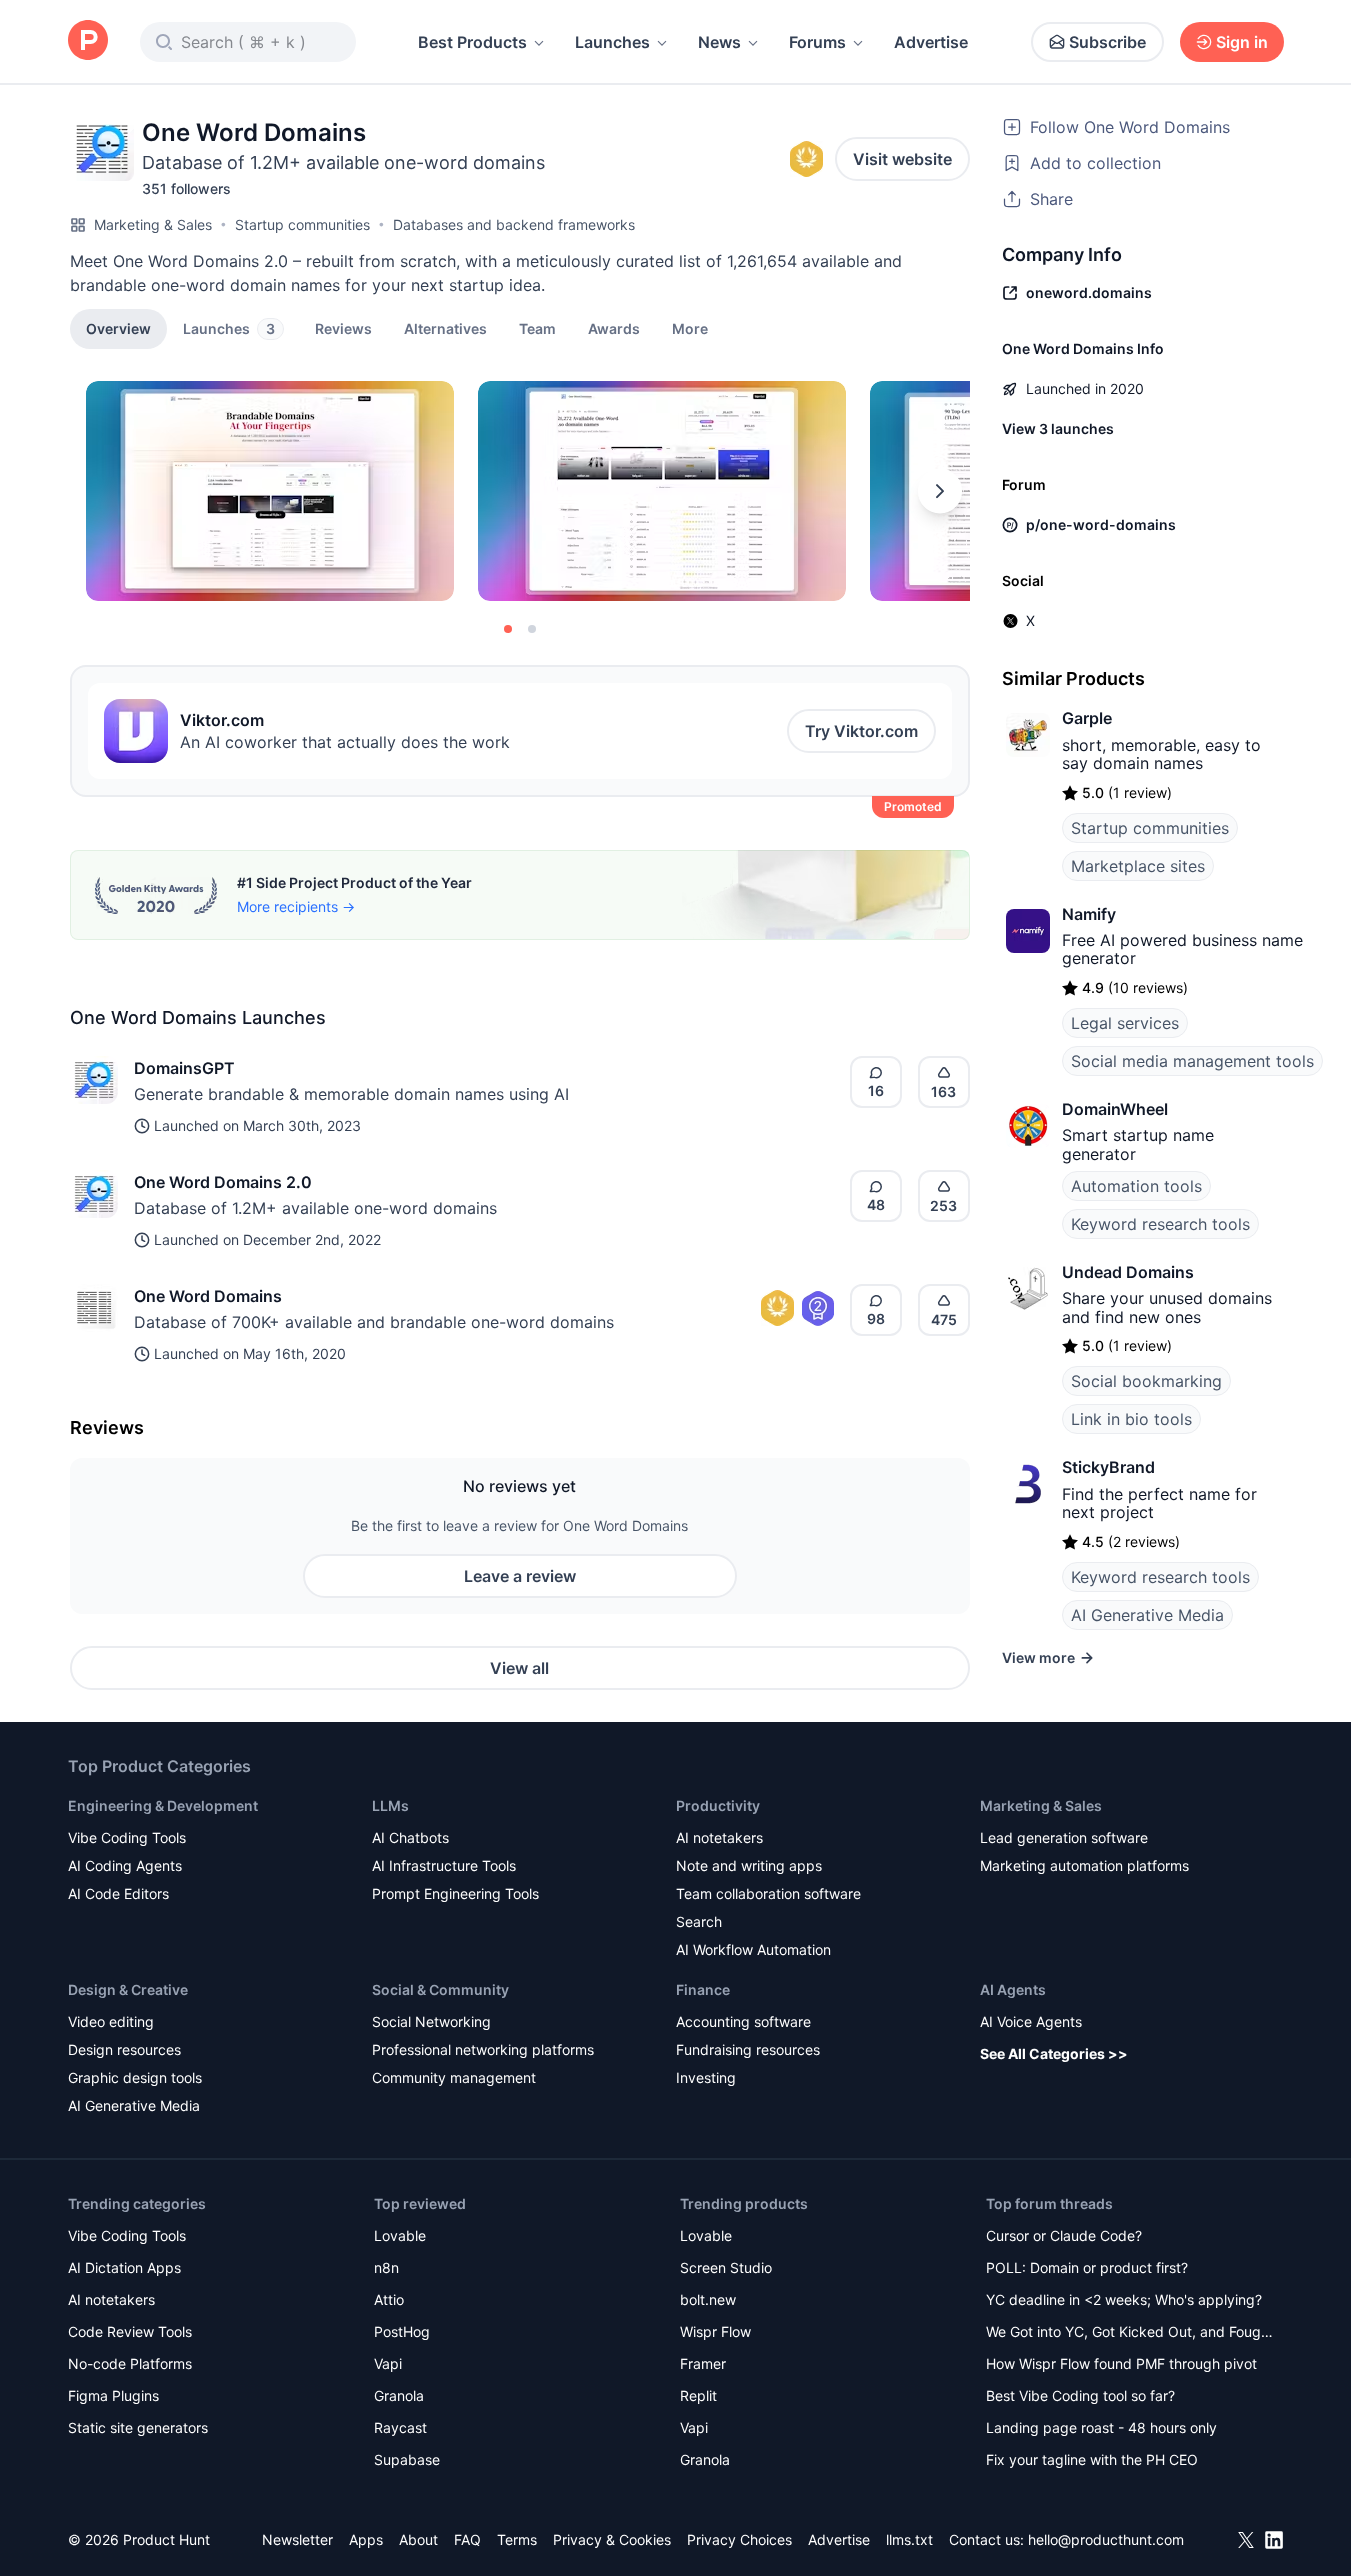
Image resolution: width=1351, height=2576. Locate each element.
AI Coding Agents (125, 1865)
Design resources (124, 2049)
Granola (399, 2395)
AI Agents (1013, 1989)
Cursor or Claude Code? (1064, 2235)
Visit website (902, 159)
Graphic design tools (135, 2077)
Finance (703, 1989)
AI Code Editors (118, 1893)
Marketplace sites (1138, 866)
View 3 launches (1058, 428)
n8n (386, 2267)
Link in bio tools (1131, 1419)
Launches (612, 42)
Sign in (1242, 42)
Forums (817, 42)
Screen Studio (726, 2267)
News (719, 42)
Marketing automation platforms (1084, 1865)
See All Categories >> (1054, 2053)
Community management (454, 2077)
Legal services (1125, 1023)
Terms (517, 2539)
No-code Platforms (130, 2363)
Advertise (931, 42)
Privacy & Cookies (612, 2539)
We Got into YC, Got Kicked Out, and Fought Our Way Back (1130, 2333)
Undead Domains (1128, 1272)
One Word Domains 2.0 (223, 1182)
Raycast (400, 2427)
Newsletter (297, 2539)
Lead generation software (1064, 1837)
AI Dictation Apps (124, 2267)
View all (519, 1668)
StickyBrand (1108, 1467)
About (418, 2539)
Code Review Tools (130, 2331)
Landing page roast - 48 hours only (1101, 2427)
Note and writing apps (749, 1865)
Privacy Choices (739, 2539)
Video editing (111, 2021)
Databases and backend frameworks (514, 224)
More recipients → (296, 906)
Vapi (388, 2363)
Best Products (472, 42)
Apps (366, 2539)
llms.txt (909, 2539)
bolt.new (708, 2299)
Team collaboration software (768, 1893)
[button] (690, 328)
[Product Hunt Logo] (88, 41)
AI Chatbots (410, 1837)
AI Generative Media (1147, 1615)
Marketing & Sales (153, 224)
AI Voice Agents (1031, 2021)
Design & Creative (128, 1989)
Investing (706, 2077)
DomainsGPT (184, 1068)
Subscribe (1107, 42)
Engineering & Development (163, 1805)
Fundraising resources (748, 2049)
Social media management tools (1192, 1061)
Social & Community (440, 1989)
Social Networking (431, 2021)
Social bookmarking (1146, 1381)
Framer (703, 2363)
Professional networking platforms (483, 2049)
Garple (1087, 718)
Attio (389, 2299)
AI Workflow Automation (753, 1949)
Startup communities (302, 224)
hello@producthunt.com (1106, 2539)
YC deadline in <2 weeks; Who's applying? (1124, 2299)
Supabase (407, 2459)
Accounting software (743, 2021)
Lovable (400, 2235)
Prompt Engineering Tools (455, 1893)
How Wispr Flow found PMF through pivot (1121, 2363)
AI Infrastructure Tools (444, 1865)
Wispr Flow (715, 2331)
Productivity (718, 1805)
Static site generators (138, 2427)
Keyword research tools (1160, 1224)
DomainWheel (1115, 1109)
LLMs (390, 1805)
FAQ (467, 2539)
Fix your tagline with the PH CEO (1092, 2459)
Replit (698, 2395)
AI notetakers (719, 1837)
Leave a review (520, 1576)
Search (699, 1921)
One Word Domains (208, 1296)
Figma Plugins (113, 2395)
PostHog (402, 2331)
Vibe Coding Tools (127, 1837)
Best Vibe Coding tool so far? (1080, 2395)
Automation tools (1136, 1186)
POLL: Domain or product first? (1087, 2267)
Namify (1089, 914)
